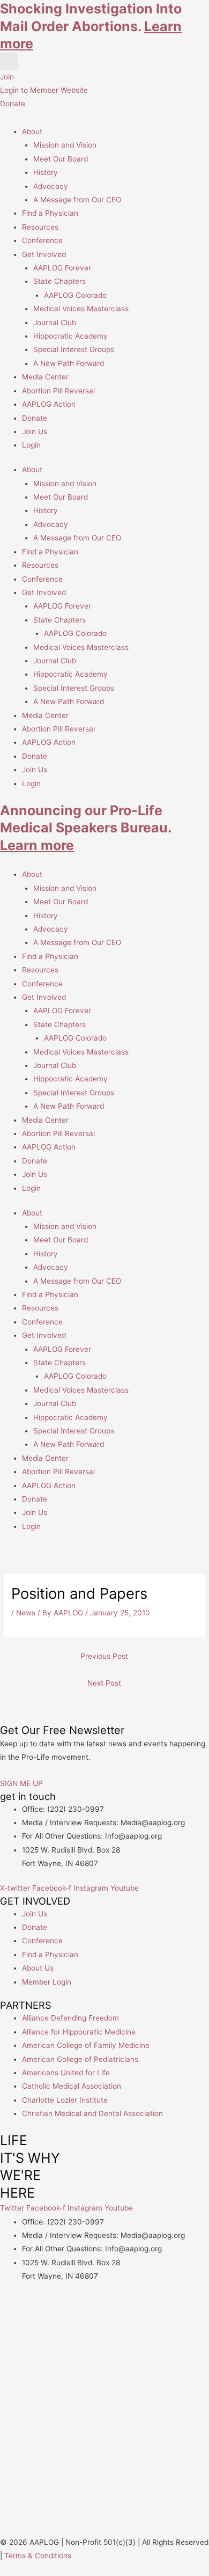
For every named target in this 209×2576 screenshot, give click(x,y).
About (32, 131)
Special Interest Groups (74, 349)
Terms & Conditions (38, 2556)
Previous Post (104, 1656)
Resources (40, 227)
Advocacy (51, 186)
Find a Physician (50, 213)
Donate (35, 418)
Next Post (104, 1683)
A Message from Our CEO (77, 200)
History (46, 172)
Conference (42, 240)
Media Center (45, 377)
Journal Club (55, 323)
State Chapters (59, 281)
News (26, 1613)
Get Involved (44, 254)
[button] (9, 61)
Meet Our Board (61, 159)
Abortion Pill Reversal (58, 391)
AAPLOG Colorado (75, 295)
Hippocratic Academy (70, 336)
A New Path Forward (69, 363)
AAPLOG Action (49, 404)
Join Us (35, 431)
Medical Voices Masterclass (81, 309)
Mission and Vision (65, 145)
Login (31, 445)
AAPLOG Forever (62, 268)
